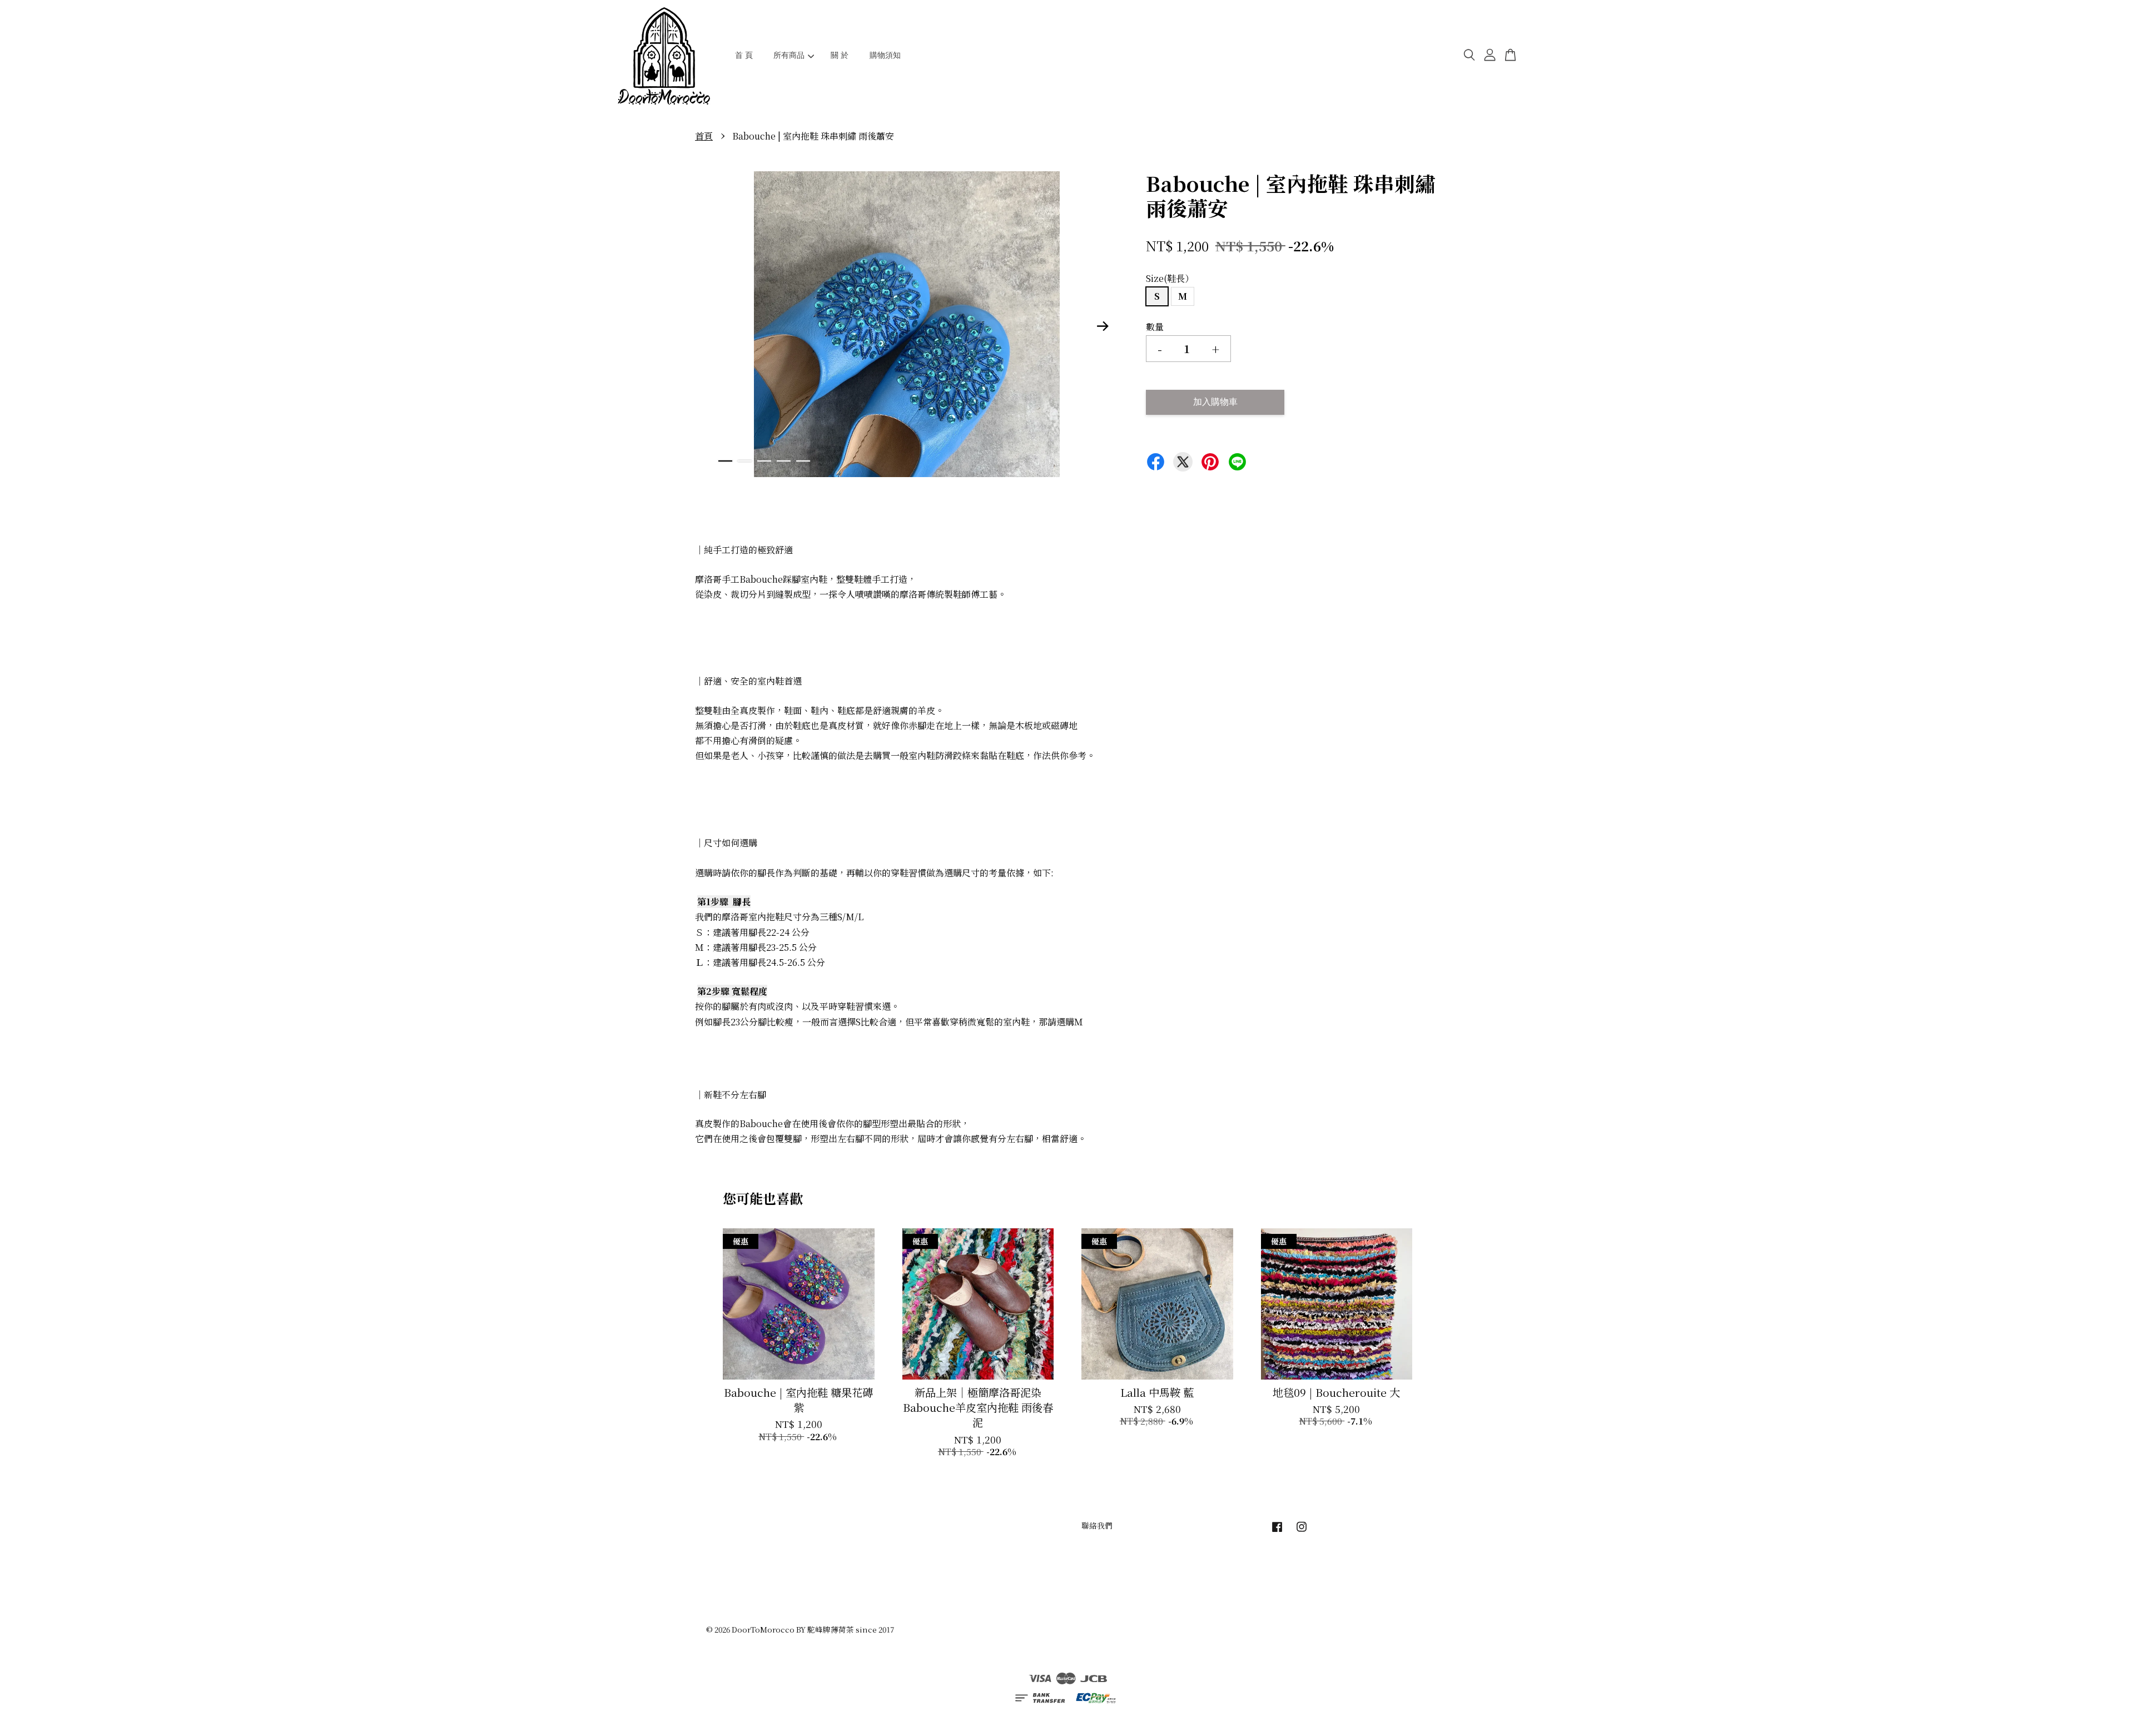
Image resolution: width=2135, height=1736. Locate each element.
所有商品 (789, 55)
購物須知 (885, 55)
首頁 (704, 136)
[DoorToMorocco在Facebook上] (1277, 1531)
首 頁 (744, 55)
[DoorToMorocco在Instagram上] (1302, 1531)
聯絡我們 (1097, 1525)
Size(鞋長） (1170, 278)
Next (1103, 326)
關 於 (840, 55)
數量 (1155, 327)
